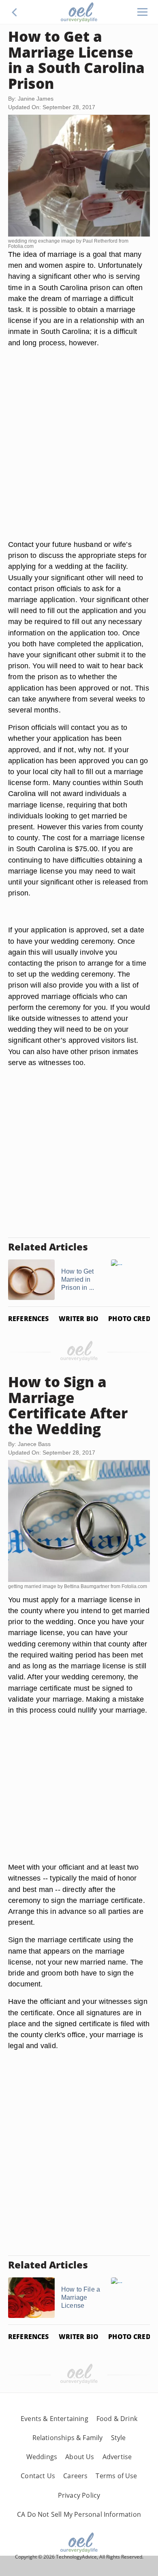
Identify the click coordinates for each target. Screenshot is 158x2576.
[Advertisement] (79, 453)
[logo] (79, 12)
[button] (15, 12)
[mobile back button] (15, 12)
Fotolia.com (21, 246)
